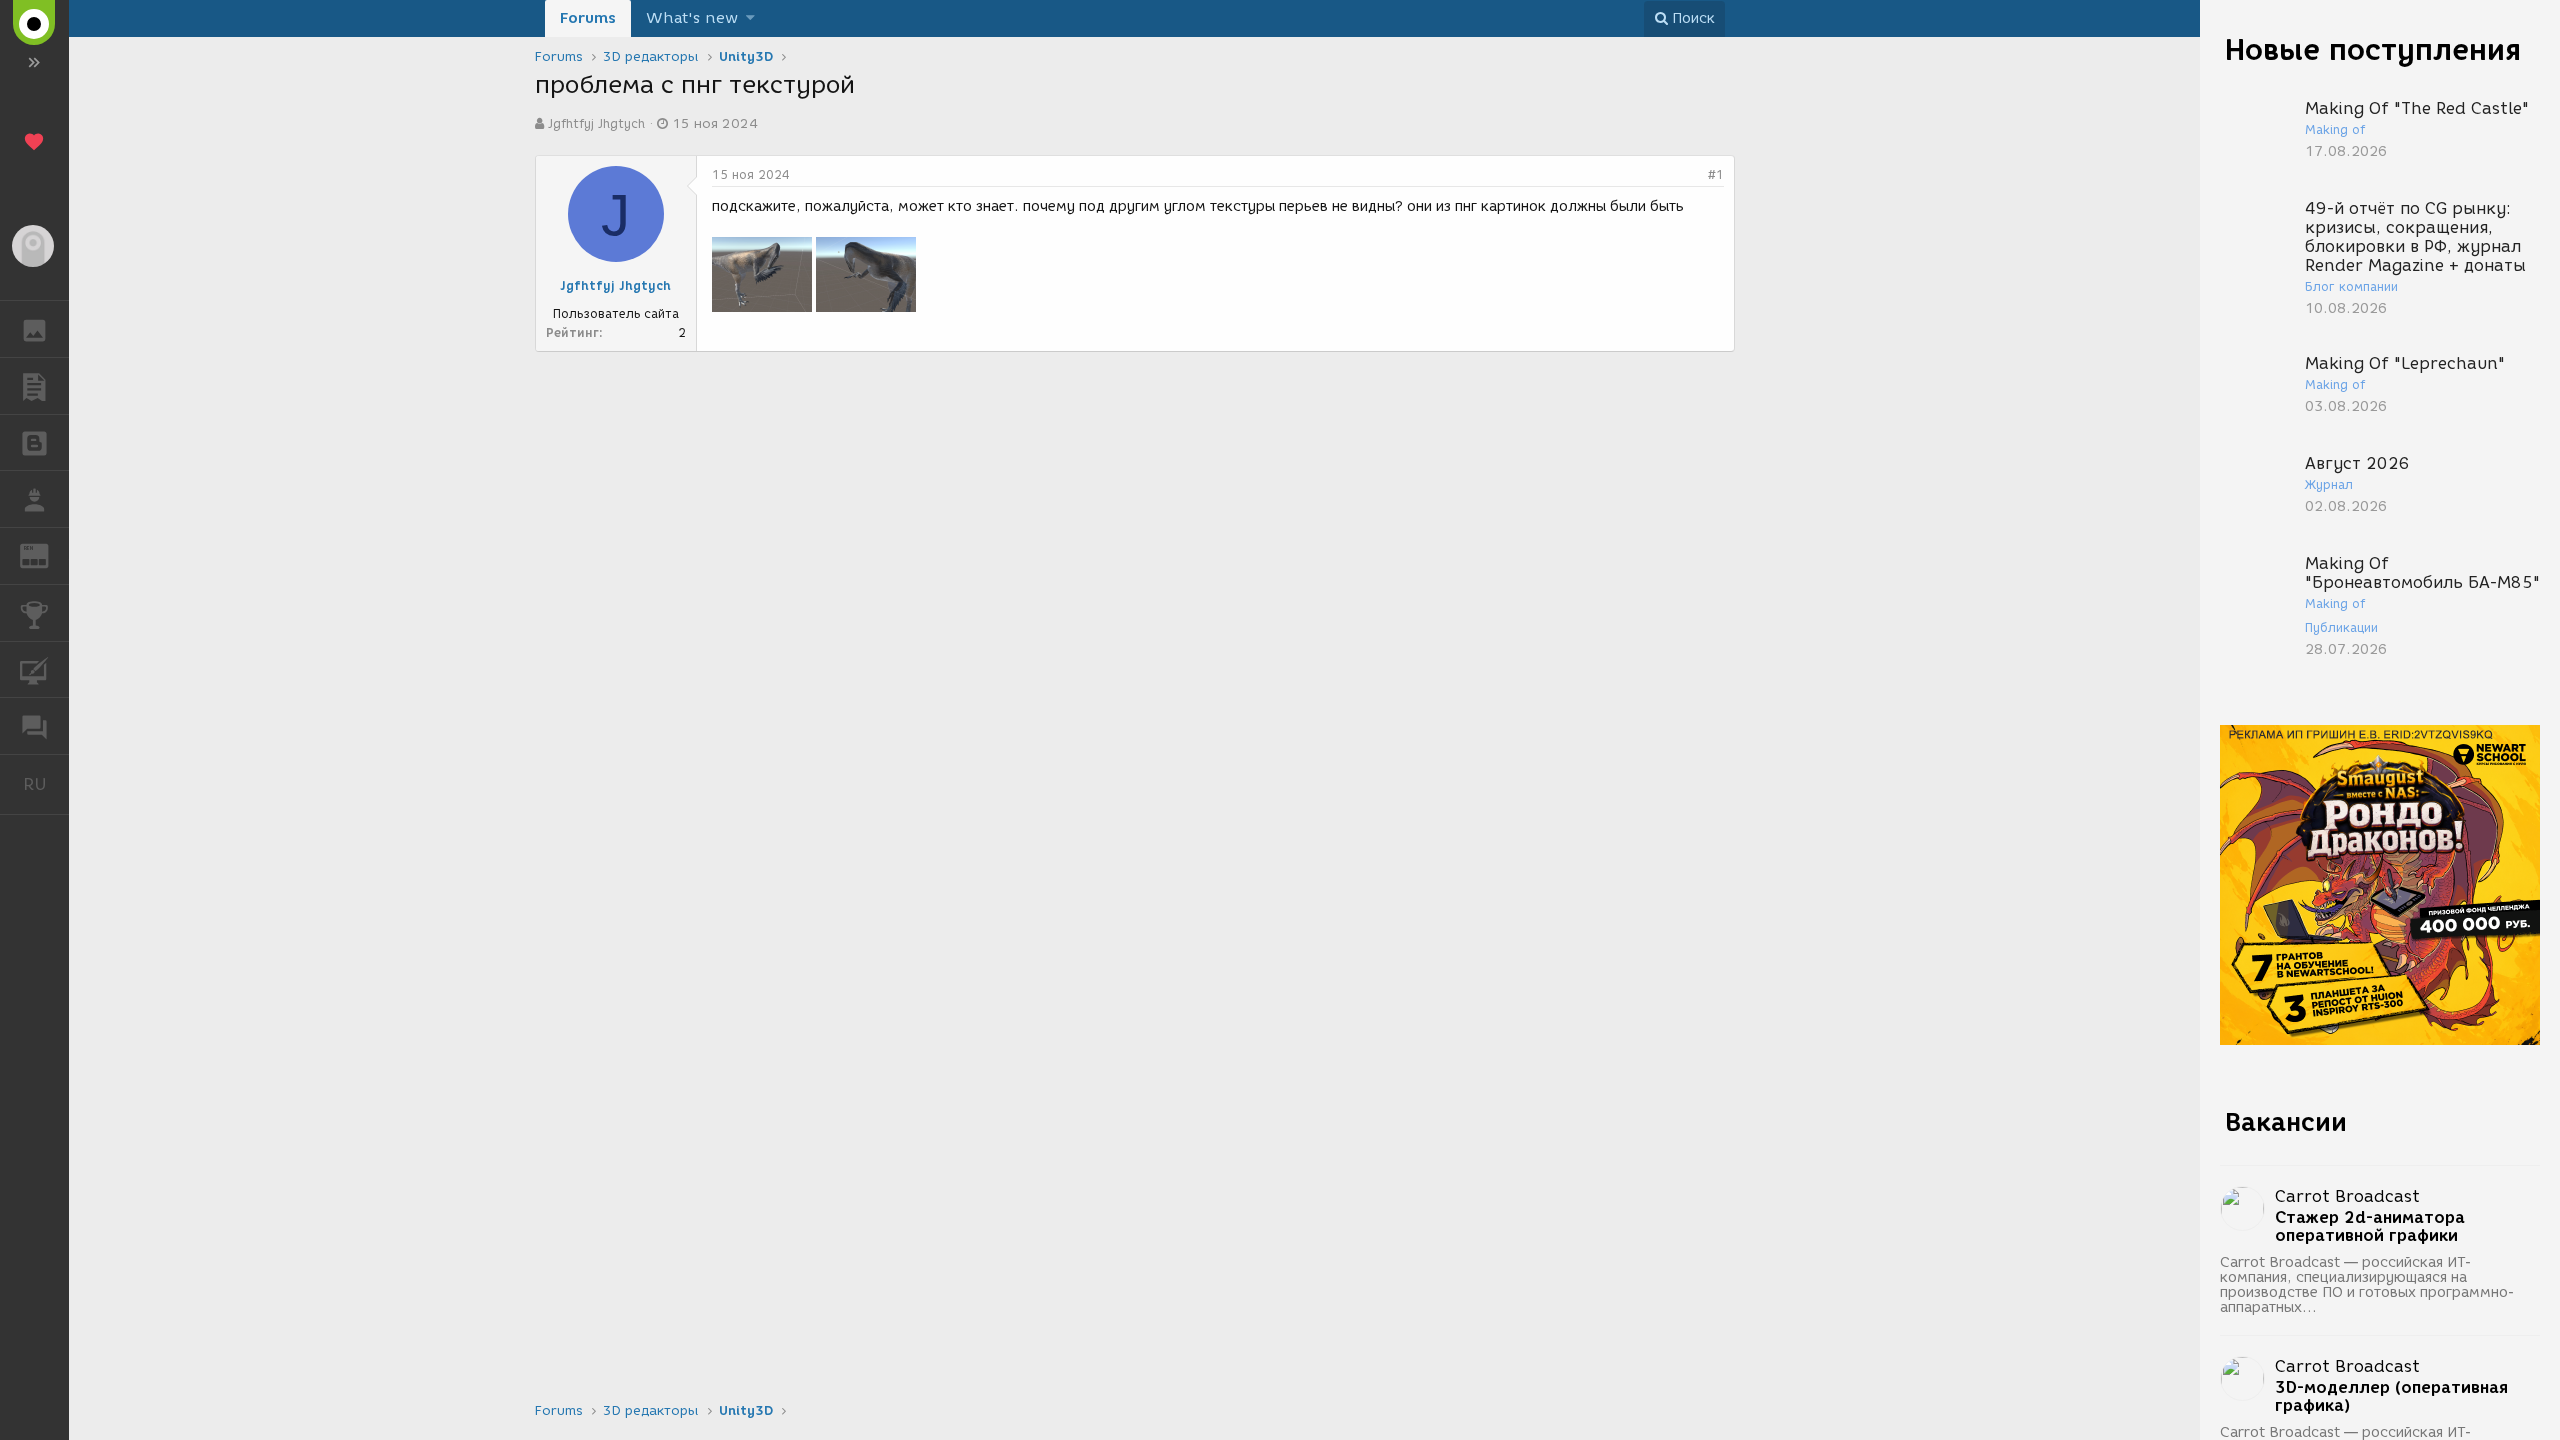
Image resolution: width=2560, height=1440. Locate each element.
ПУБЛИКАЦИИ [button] (34, 386)
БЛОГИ (34, 443)
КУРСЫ (34, 670)
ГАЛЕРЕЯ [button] (34, 329)
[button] (750, 18)
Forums (588, 18)
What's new (692, 18)
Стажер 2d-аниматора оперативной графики (2370, 1227)
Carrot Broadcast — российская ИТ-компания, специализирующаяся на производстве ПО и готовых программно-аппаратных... (2367, 1285)
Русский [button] (46, 784)
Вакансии (2286, 1122)
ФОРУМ (34, 726)
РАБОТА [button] (34, 499)
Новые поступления (2373, 49)
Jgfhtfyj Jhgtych (596, 123)
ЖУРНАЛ (46, 554)
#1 (1716, 174)
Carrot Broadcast (2347, 1196)
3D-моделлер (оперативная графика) (2391, 1397)
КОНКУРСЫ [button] (34, 613)
